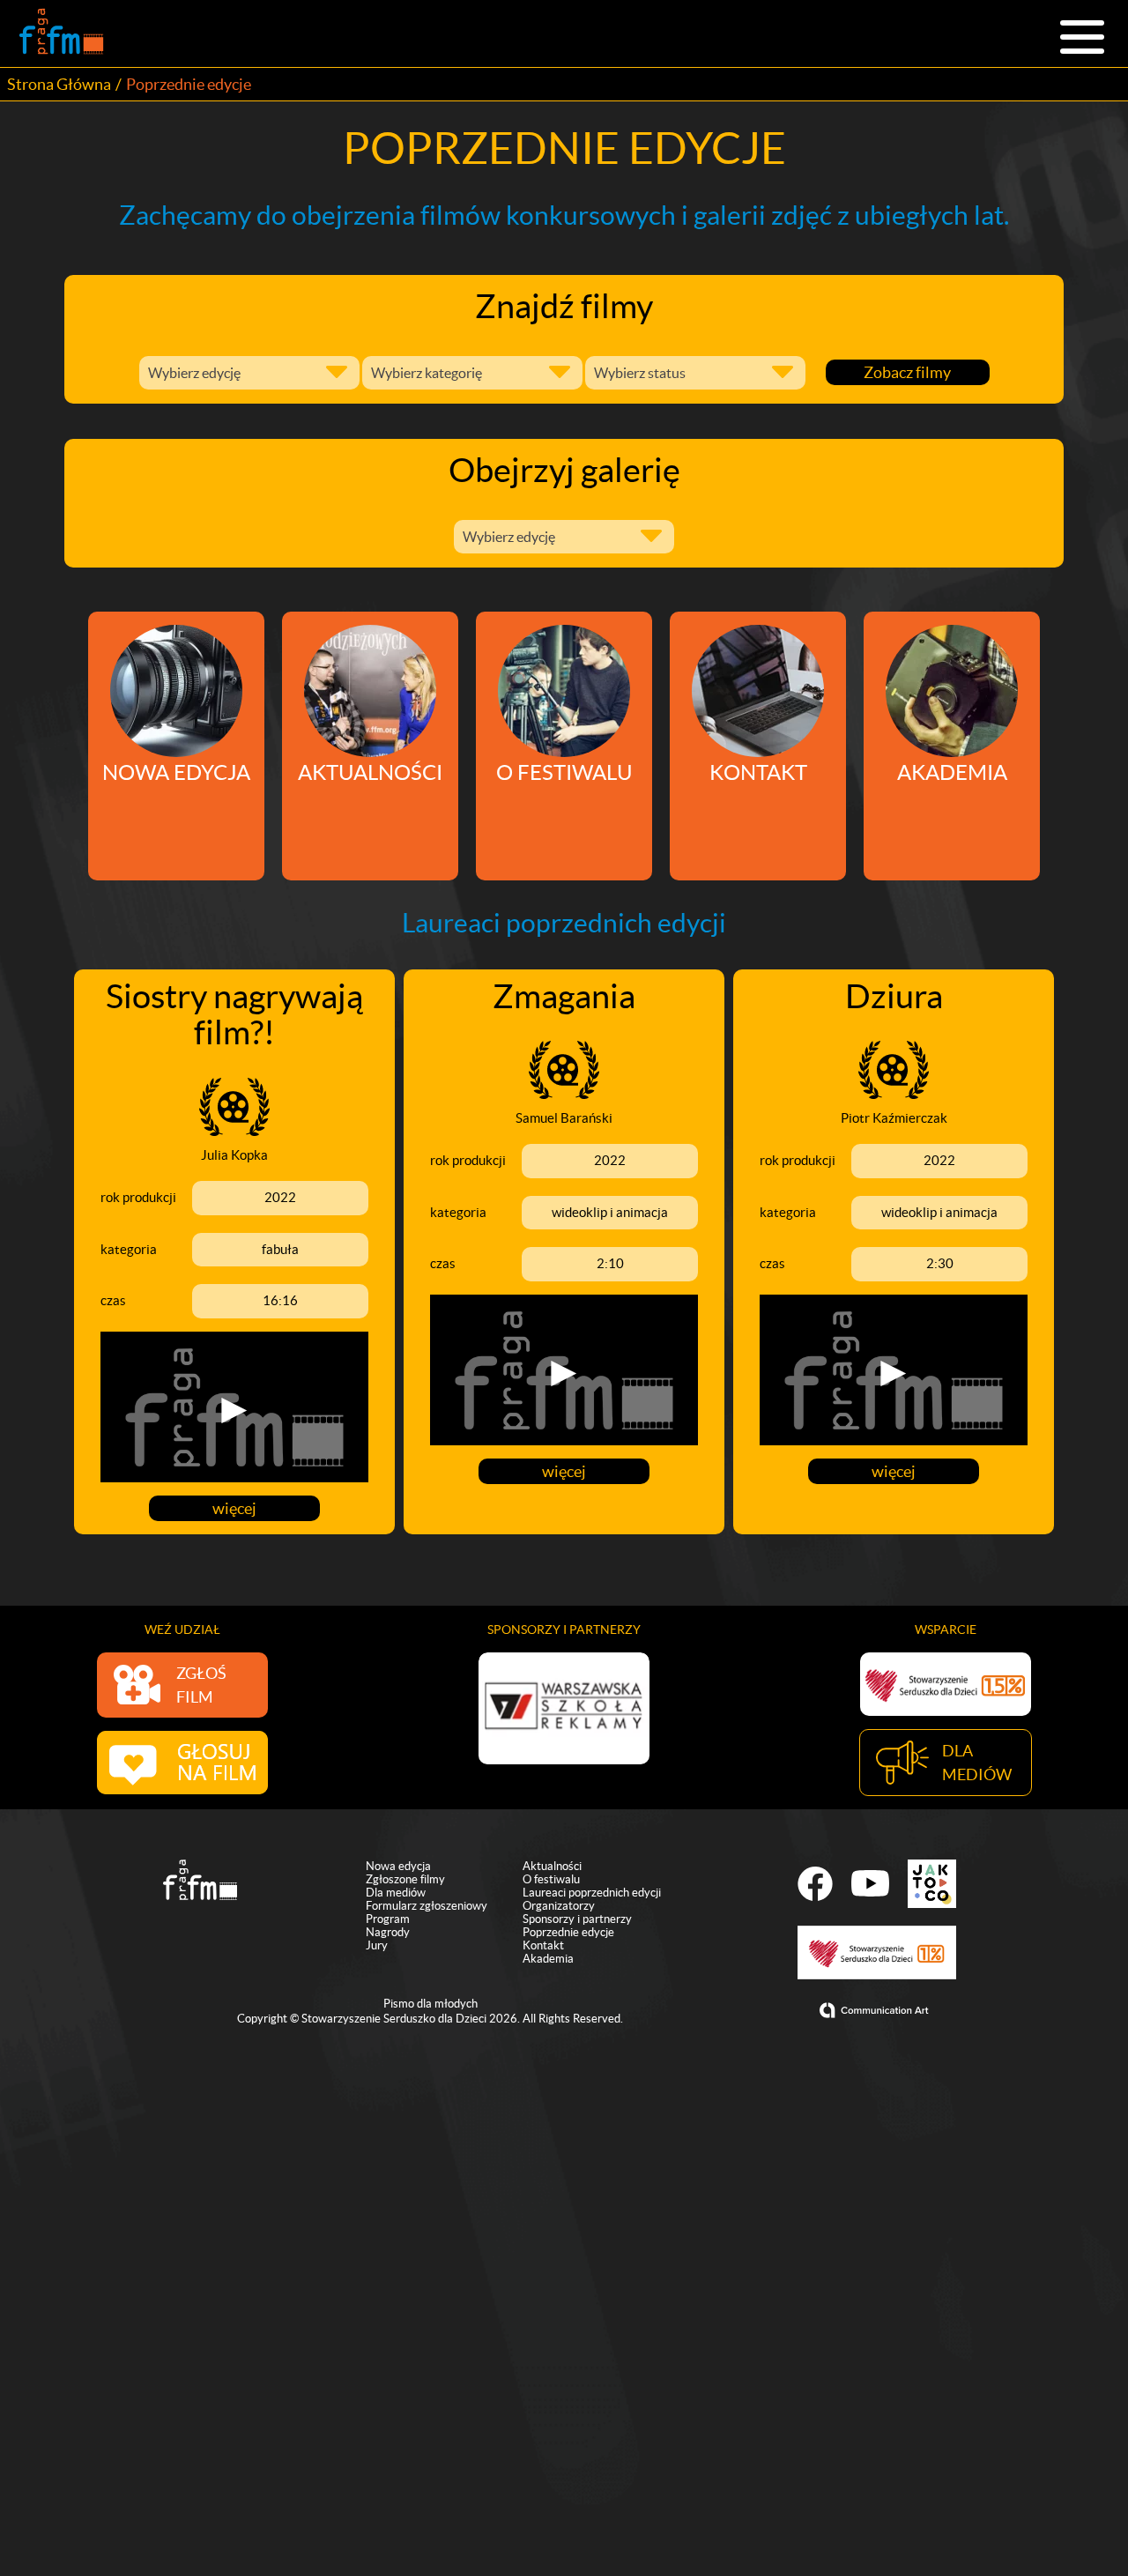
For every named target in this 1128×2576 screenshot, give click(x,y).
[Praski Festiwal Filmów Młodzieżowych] (61, 33)
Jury (377, 1945)
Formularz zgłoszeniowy (427, 1906)
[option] (564, 1708)
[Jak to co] (932, 1884)
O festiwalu (551, 1879)
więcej (234, 1508)
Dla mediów (396, 1893)
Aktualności (552, 1866)
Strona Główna (59, 84)
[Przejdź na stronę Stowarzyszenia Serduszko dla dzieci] (946, 1684)
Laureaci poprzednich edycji (592, 1893)
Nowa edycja (398, 1866)
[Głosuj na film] (182, 1763)
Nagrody (388, 1932)
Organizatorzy (559, 1906)
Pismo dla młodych (430, 2004)
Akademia (548, 1959)
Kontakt (543, 1945)
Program (388, 1919)
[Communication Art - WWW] (877, 2010)
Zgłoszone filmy (405, 1879)
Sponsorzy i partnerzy (577, 1919)
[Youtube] (870, 1883)
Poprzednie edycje (568, 1932)
